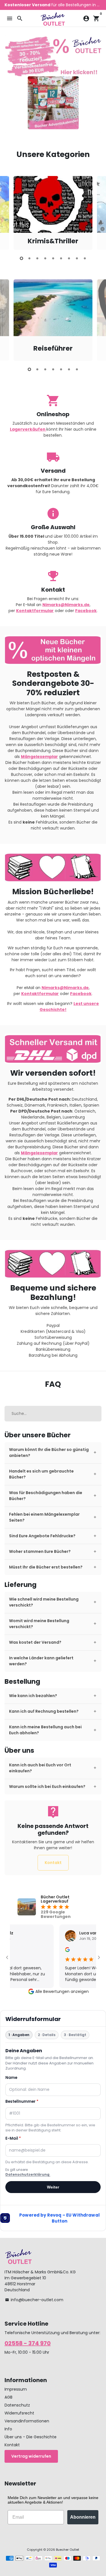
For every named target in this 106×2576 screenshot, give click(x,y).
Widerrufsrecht (19, 2413)
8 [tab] (77, 258)
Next (97, 212)
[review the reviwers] (55, 1951)
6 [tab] (61, 258)
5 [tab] (53, 258)
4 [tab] (45, 258)
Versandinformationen (27, 2421)
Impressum (16, 2389)
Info (8, 2429)
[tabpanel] (53, 213)
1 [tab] (21, 258)
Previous (9, 212)
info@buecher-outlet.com (34, 2300)
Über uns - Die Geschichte (31, 2437)
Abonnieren (83, 2517)
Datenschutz (17, 2405)
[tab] (53, 1453)
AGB (8, 2397)
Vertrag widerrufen (31, 2456)
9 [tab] (85, 258)
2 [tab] (29, 258)
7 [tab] (69, 258)
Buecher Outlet (68, 2550)
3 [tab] (37, 258)
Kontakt (53, 1863)
